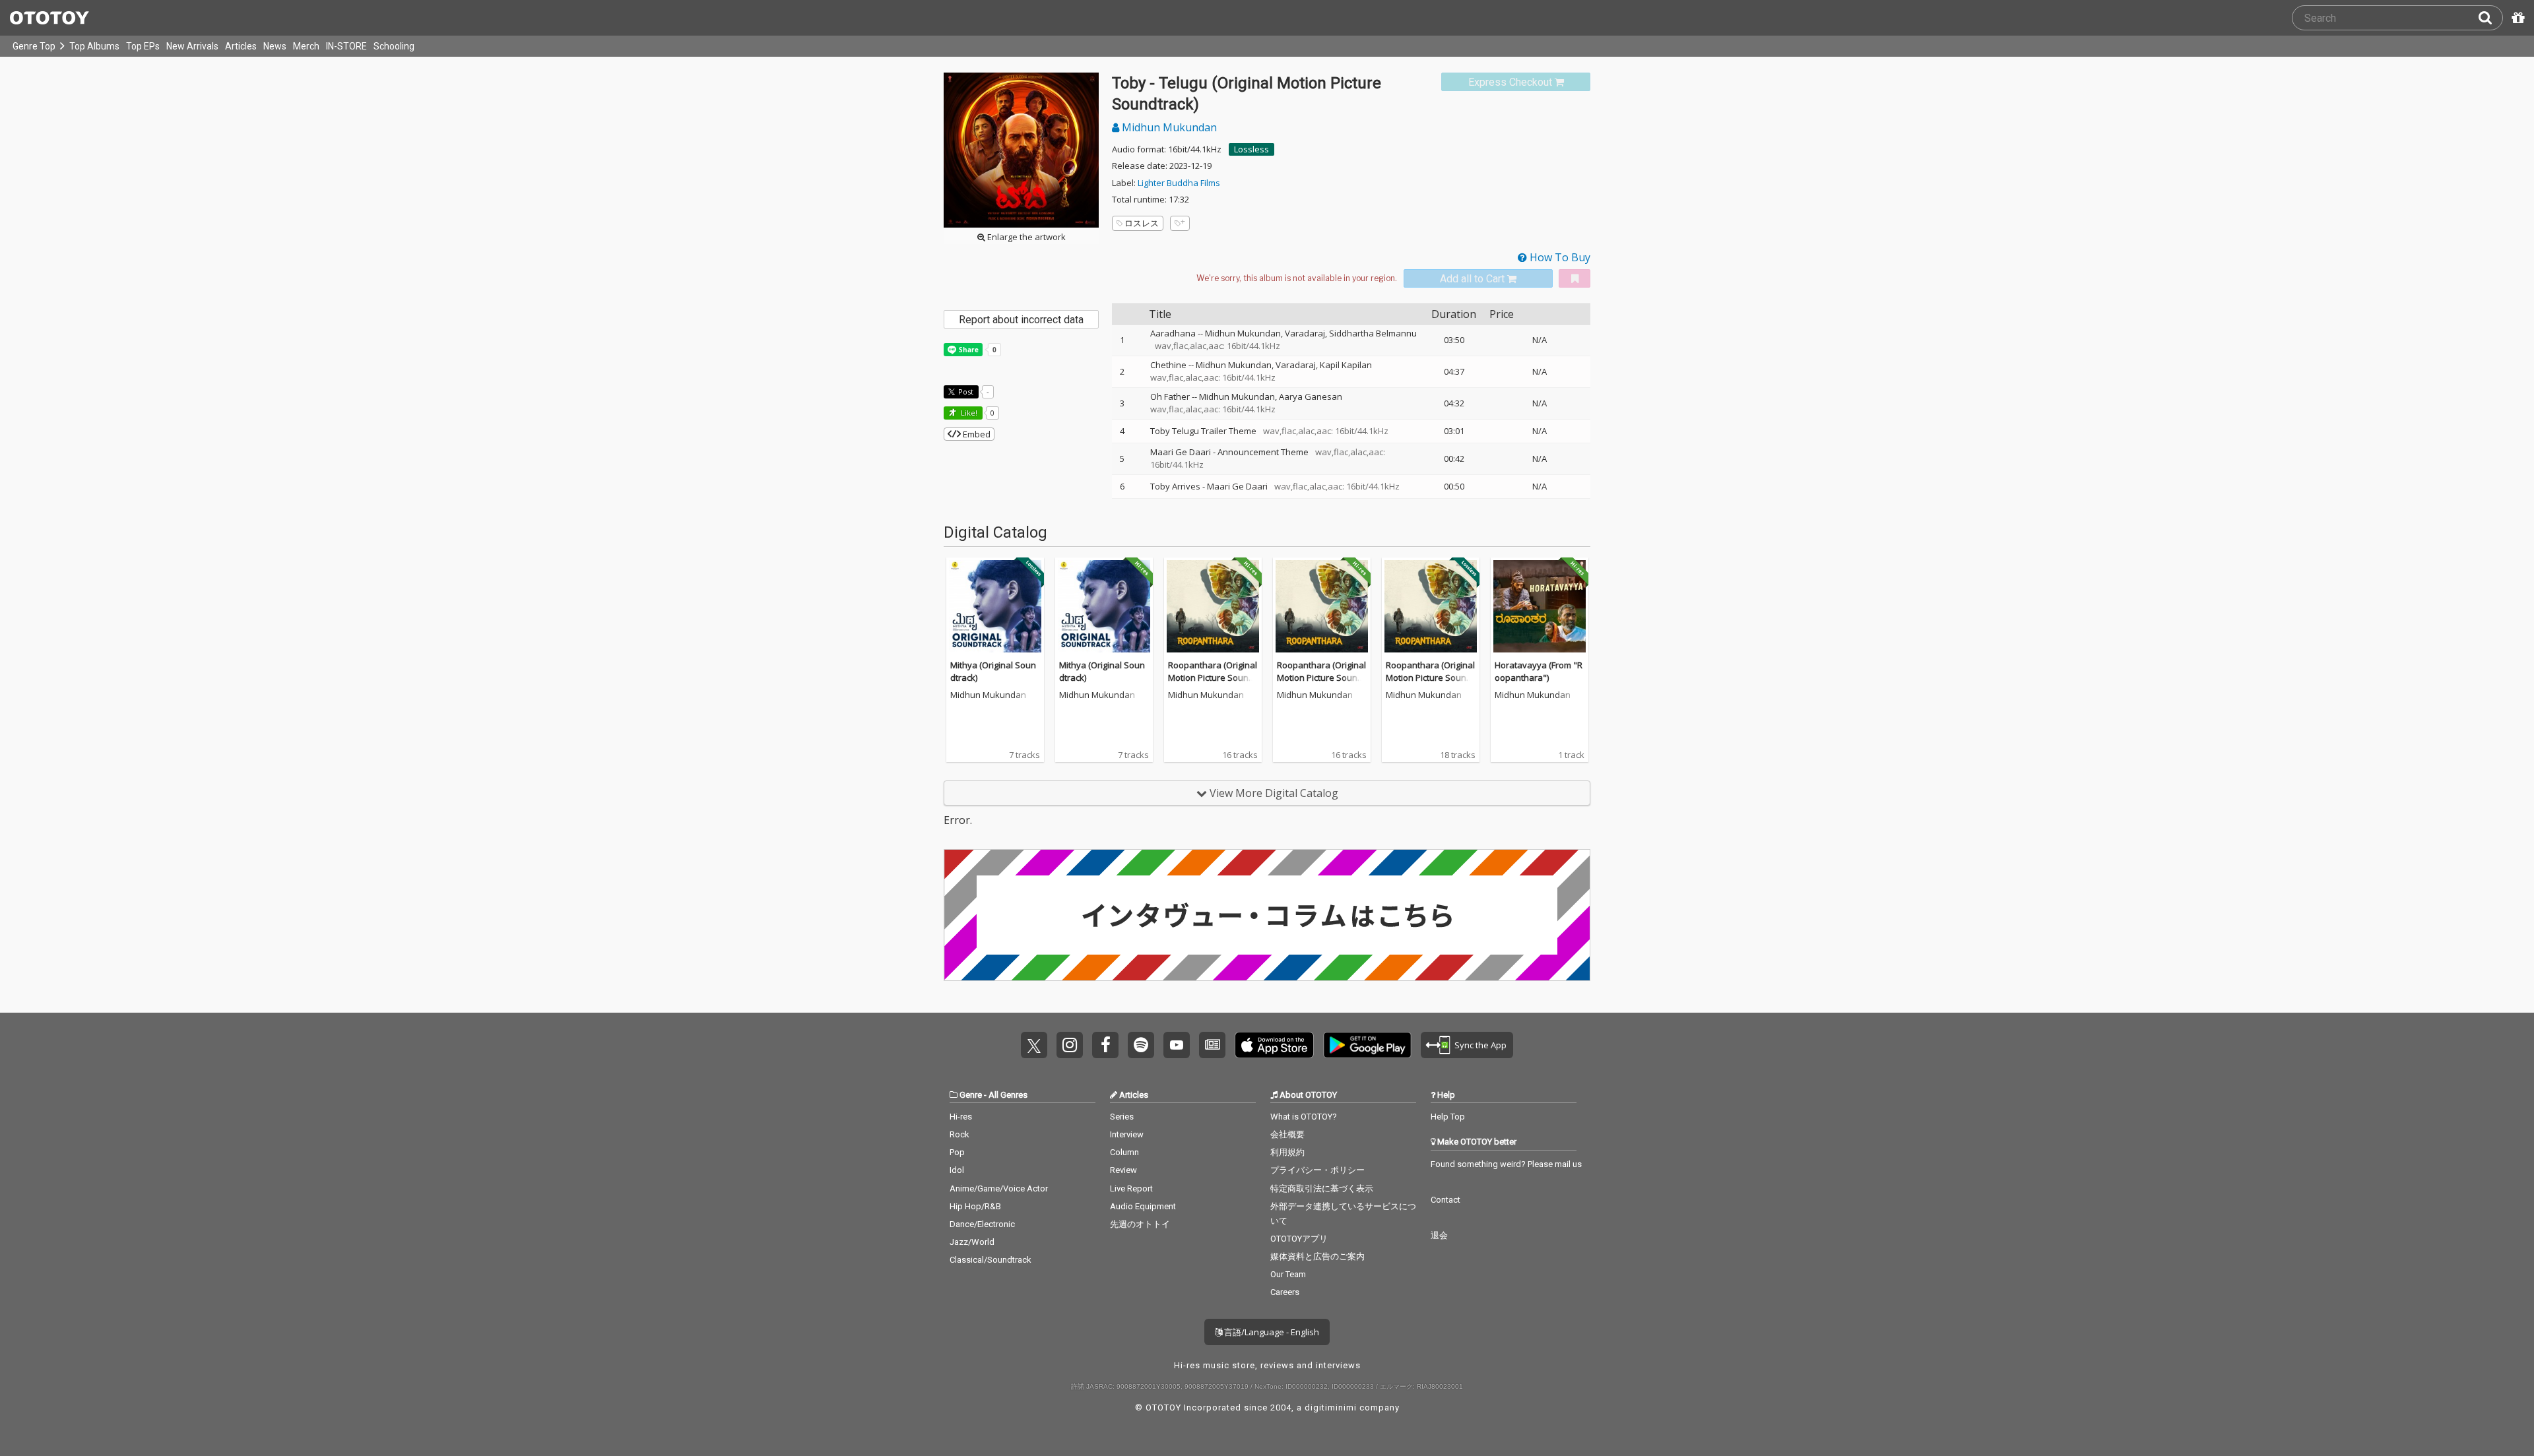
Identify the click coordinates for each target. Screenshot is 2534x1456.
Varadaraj (1305, 333)
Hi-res (961, 1117)
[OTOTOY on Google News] (1212, 1045)
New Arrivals (192, 46)
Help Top (1448, 1117)
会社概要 (1287, 1134)
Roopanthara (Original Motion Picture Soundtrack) (1213, 678)
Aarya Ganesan (1311, 396)
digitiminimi (1331, 1408)
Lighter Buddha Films (1179, 183)
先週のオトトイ (1140, 1224)
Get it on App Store (1274, 1045)
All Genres (1008, 1095)
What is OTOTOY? (1304, 1117)
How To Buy (1559, 257)
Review (1123, 1170)
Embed (976, 434)
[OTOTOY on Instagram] (1070, 1045)
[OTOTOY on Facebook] (1105, 1045)
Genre (971, 1095)
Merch (306, 46)
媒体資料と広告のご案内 (1317, 1256)
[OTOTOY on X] (1034, 1045)
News (275, 46)
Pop (957, 1152)
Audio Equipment (1143, 1206)
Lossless (1251, 149)
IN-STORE (346, 46)
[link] (1516, 82)
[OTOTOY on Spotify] (1141, 1045)
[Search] (2490, 18)
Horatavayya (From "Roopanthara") (1539, 672)
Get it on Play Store (1367, 1045)
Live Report (1131, 1188)
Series (1122, 1117)
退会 (1439, 1235)
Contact (1446, 1200)
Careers (1285, 1292)
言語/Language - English (1271, 1332)
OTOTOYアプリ (1299, 1239)
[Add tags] (1180, 223)
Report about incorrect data (1021, 320)
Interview (1127, 1134)
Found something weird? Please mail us (1506, 1164)
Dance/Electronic (982, 1224)
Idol (957, 1170)
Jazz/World (972, 1242)
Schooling (394, 46)
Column (1124, 1152)
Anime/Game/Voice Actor (999, 1188)
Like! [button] (968, 413)
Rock (959, 1134)
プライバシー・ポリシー (1317, 1170)
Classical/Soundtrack (991, 1260)
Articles (241, 46)
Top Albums (94, 46)
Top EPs (143, 46)
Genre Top (34, 46)
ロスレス (1142, 223)
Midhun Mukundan (1168, 127)
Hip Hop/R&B (975, 1206)
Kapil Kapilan (1346, 365)
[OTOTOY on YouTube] (1177, 1045)
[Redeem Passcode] (2516, 18)
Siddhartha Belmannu (1373, 333)
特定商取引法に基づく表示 (1322, 1188)
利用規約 (1287, 1152)
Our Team (1288, 1274)
